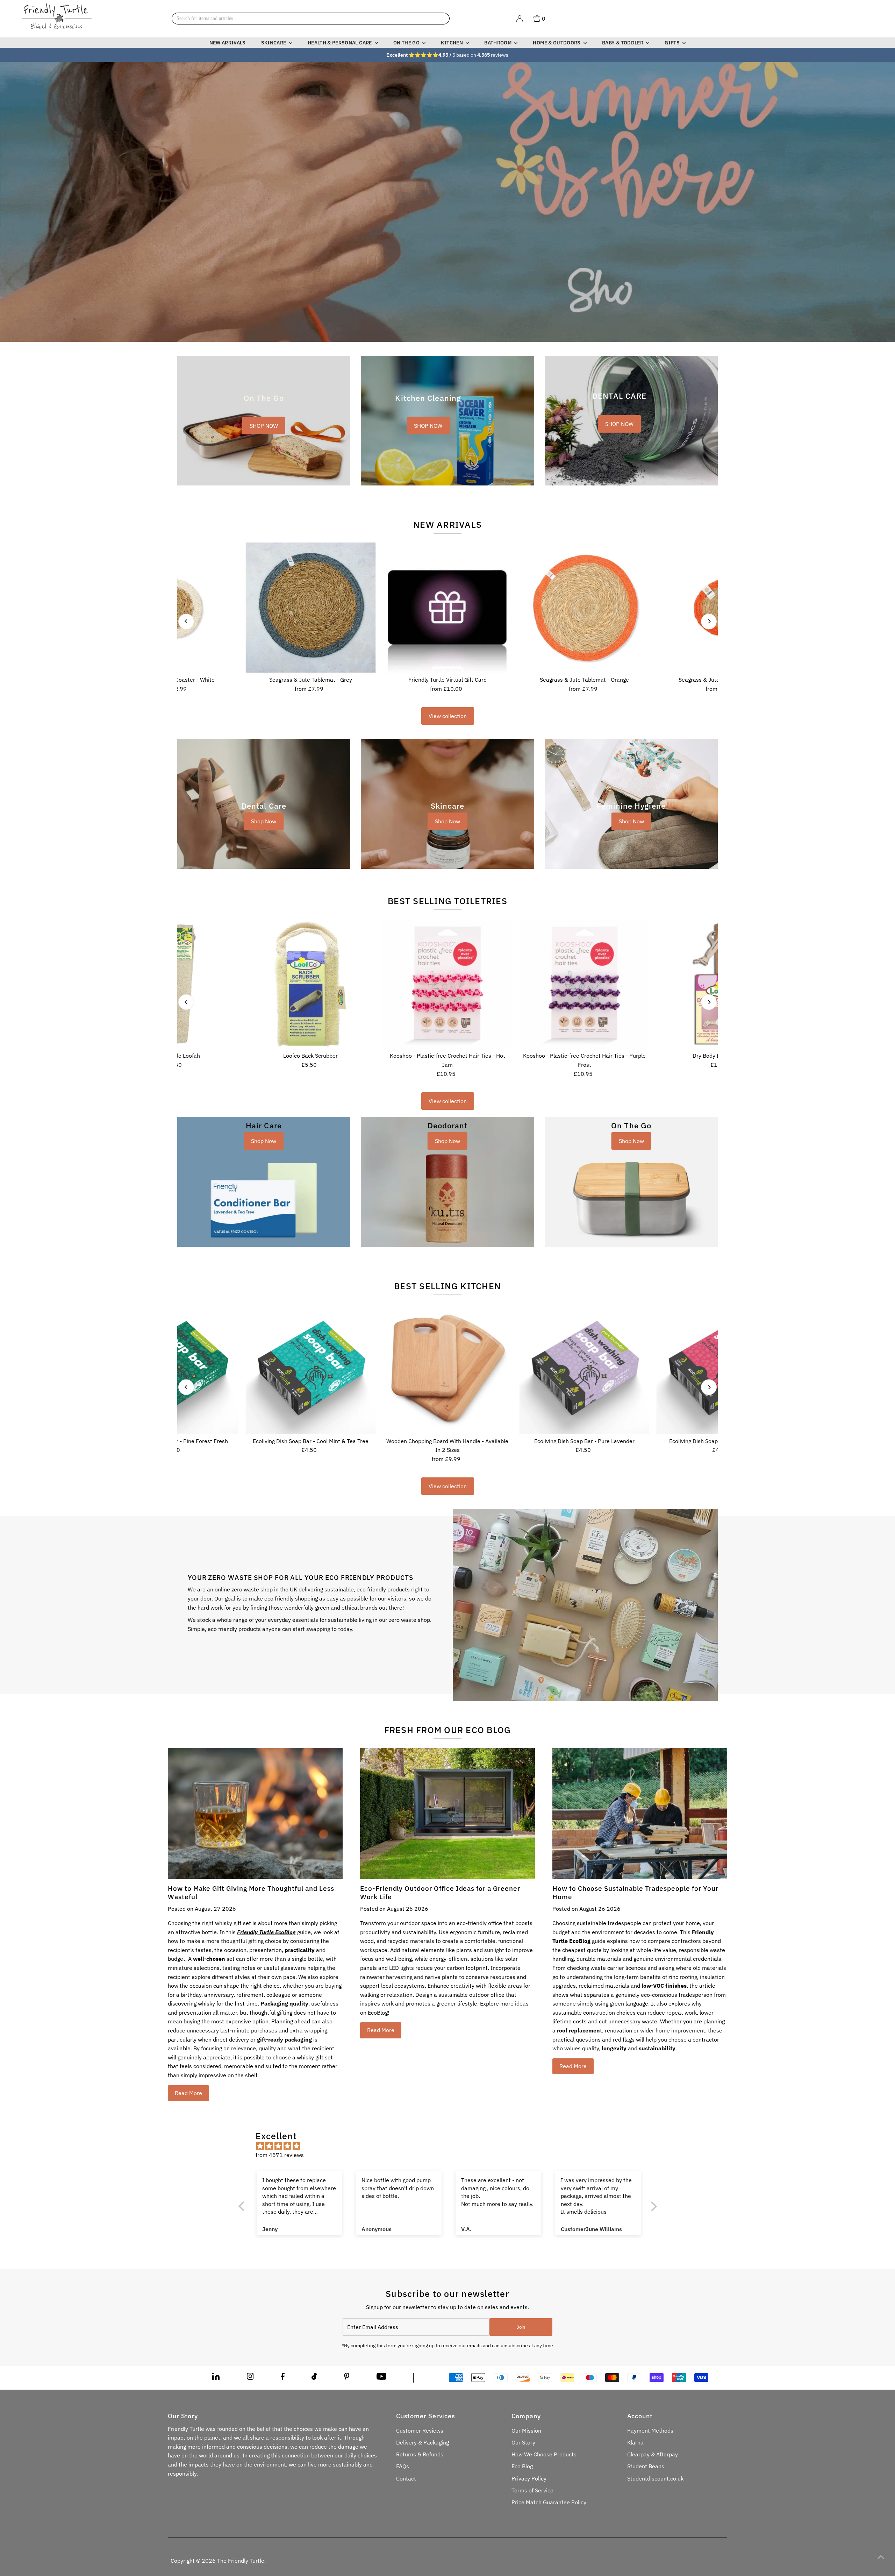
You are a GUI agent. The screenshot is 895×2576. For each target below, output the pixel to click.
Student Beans (646, 2466)
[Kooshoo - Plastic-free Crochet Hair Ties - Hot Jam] (447, 984)
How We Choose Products (544, 2454)
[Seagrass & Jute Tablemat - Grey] (310, 608)
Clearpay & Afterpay (653, 2454)
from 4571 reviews (280, 2155)
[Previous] (186, 621)
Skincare (274, 43)
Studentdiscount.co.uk (655, 2478)
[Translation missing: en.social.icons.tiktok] (314, 2378)
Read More (188, 2093)
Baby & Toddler (623, 43)
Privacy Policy (529, 2478)
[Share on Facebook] (283, 2378)
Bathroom (498, 43)
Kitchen (452, 43)
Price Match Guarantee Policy (549, 2502)
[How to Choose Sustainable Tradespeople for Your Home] (640, 1813)
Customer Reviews (420, 2430)
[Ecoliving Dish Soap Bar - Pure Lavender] (585, 1369)
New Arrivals (228, 43)
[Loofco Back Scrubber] (310, 984)
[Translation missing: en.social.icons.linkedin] (216, 2378)
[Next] (709, 621)
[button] (140, 2511)
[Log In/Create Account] (520, 19)
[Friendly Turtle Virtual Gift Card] (447, 608)
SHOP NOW (264, 426)
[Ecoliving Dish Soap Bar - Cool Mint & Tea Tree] (310, 1369)
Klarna (635, 2442)
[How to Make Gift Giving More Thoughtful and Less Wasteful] (255, 1813)
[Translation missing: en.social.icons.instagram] (250, 2378)
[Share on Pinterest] (347, 2378)
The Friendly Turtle (241, 2561)
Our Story (523, 2442)
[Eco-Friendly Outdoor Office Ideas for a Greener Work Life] (447, 1813)
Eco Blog (522, 2466)
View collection (448, 716)
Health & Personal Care (340, 43)
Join (521, 2327)
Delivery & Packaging (423, 2442)
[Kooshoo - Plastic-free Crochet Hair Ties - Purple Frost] (585, 984)
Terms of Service (532, 2490)
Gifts (673, 43)
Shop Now (264, 821)
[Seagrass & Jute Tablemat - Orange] (585, 608)
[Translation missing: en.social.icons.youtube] (382, 2378)
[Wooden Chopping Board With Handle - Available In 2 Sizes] (447, 1369)
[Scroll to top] (881, 2557)
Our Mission (526, 2430)
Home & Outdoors (557, 43)
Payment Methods (650, 2430)
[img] (451, 2146)
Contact (406, 2478)
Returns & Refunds (420, 2454)
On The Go (407, 43)
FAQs (403, 2466)
